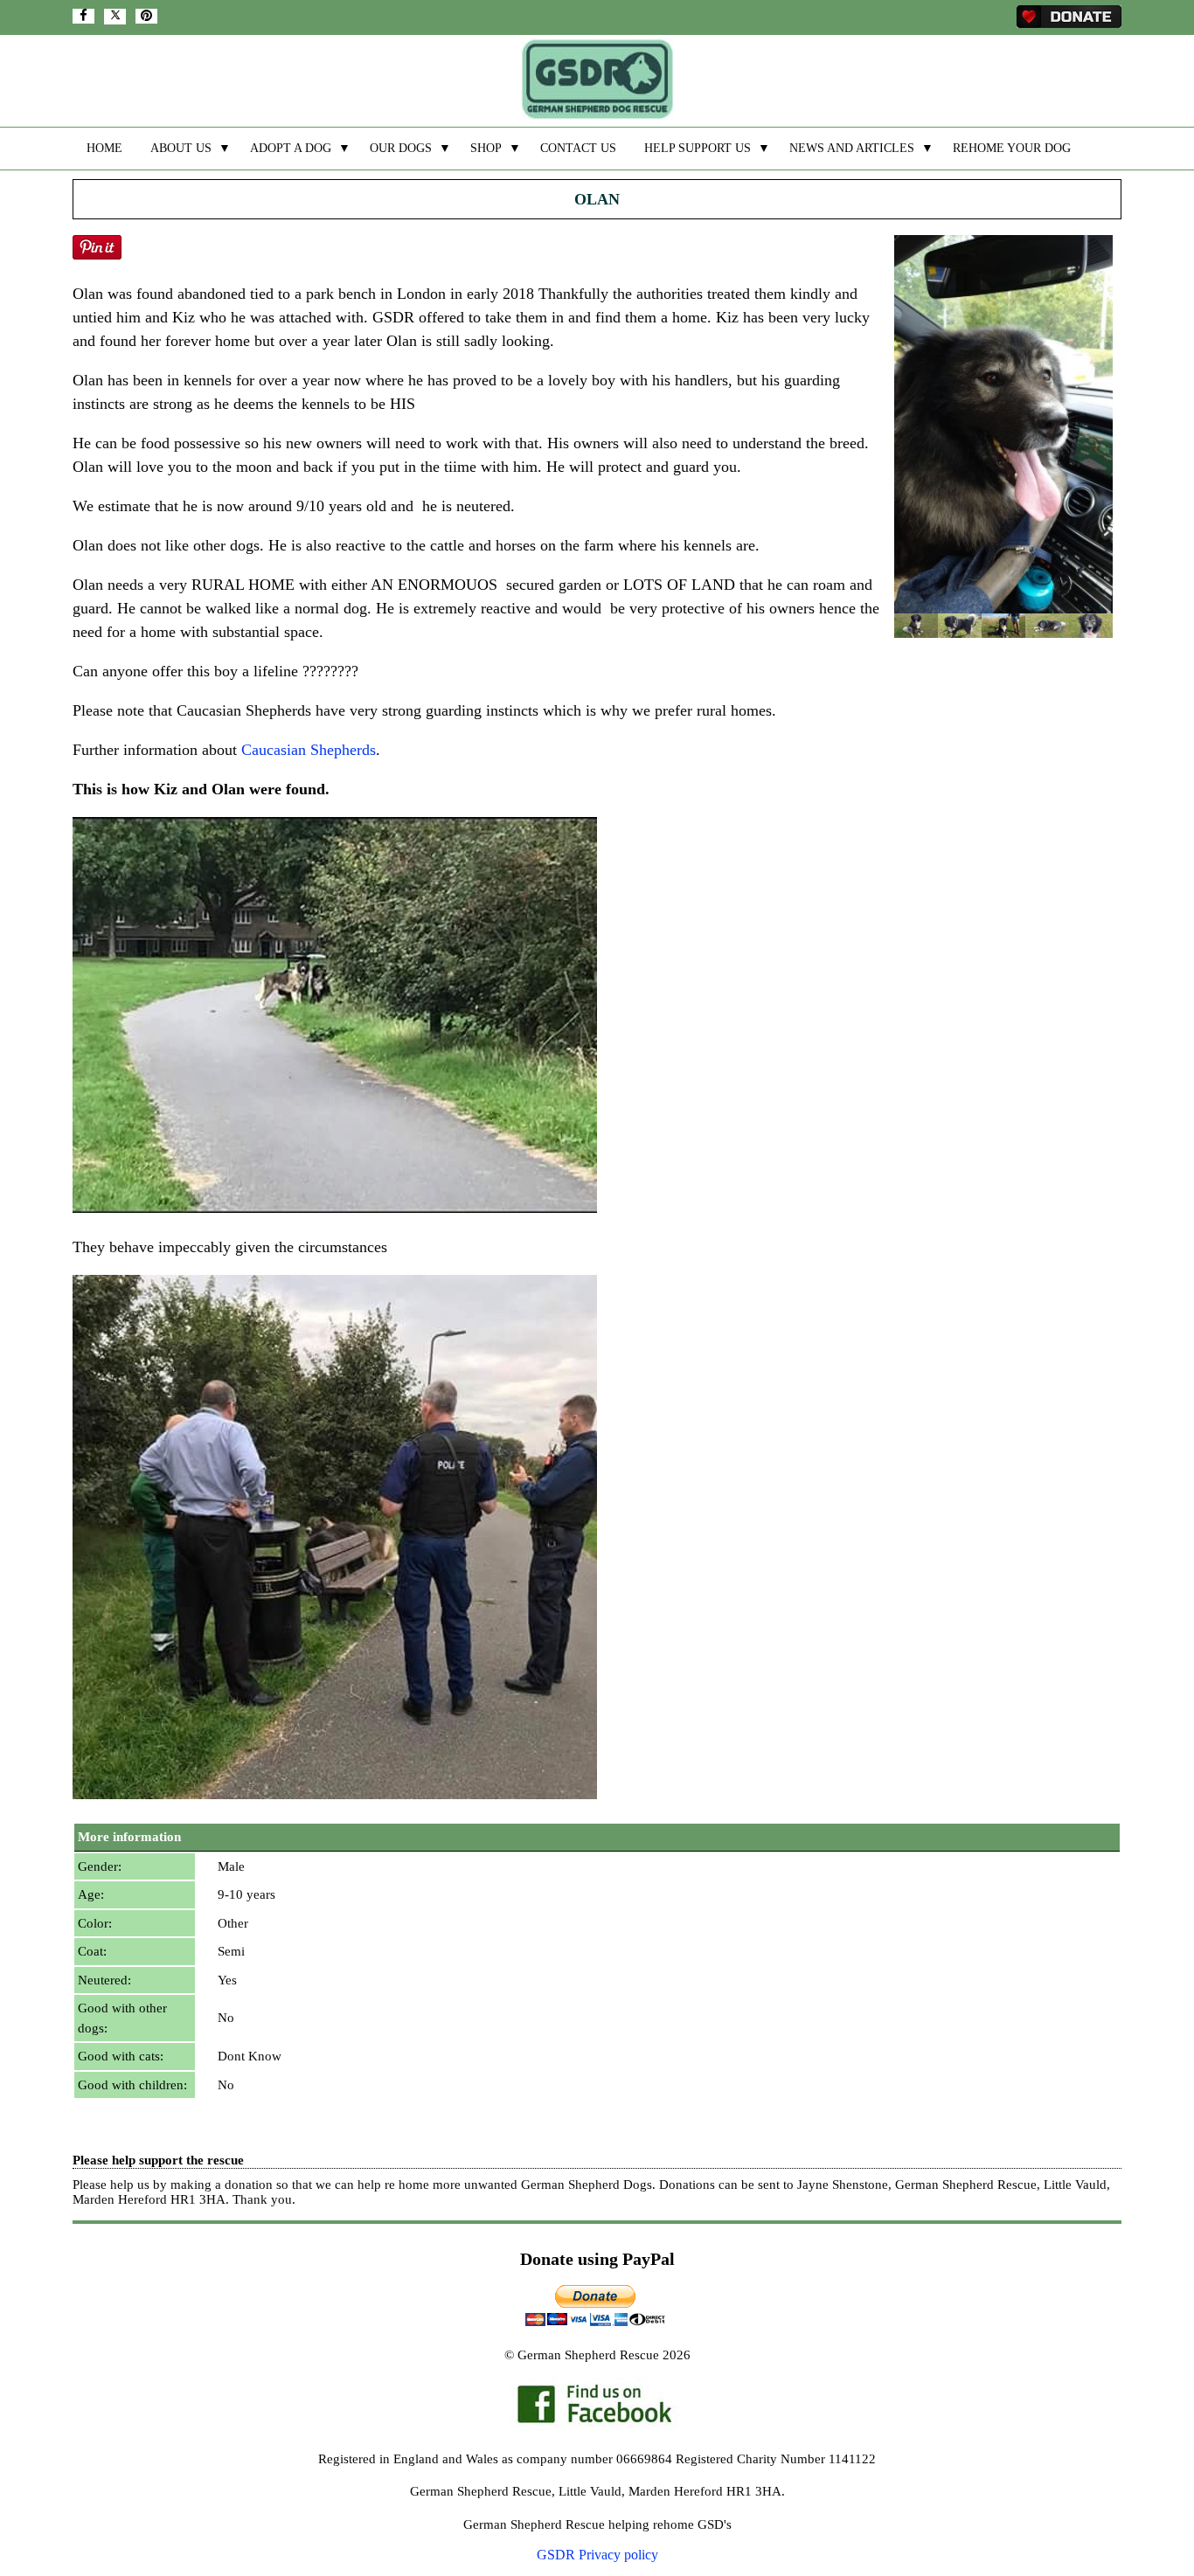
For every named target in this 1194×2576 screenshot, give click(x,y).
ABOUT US (181, 148)
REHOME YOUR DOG (1012, 148)
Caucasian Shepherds (309, 750)
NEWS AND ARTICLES (852, 148)
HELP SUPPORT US (698, 148)
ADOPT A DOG (291, 148)
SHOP (486, 148)
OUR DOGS (401, 148)
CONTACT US (578, 148)
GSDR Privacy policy (597, 2555)
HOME (104, 148)
